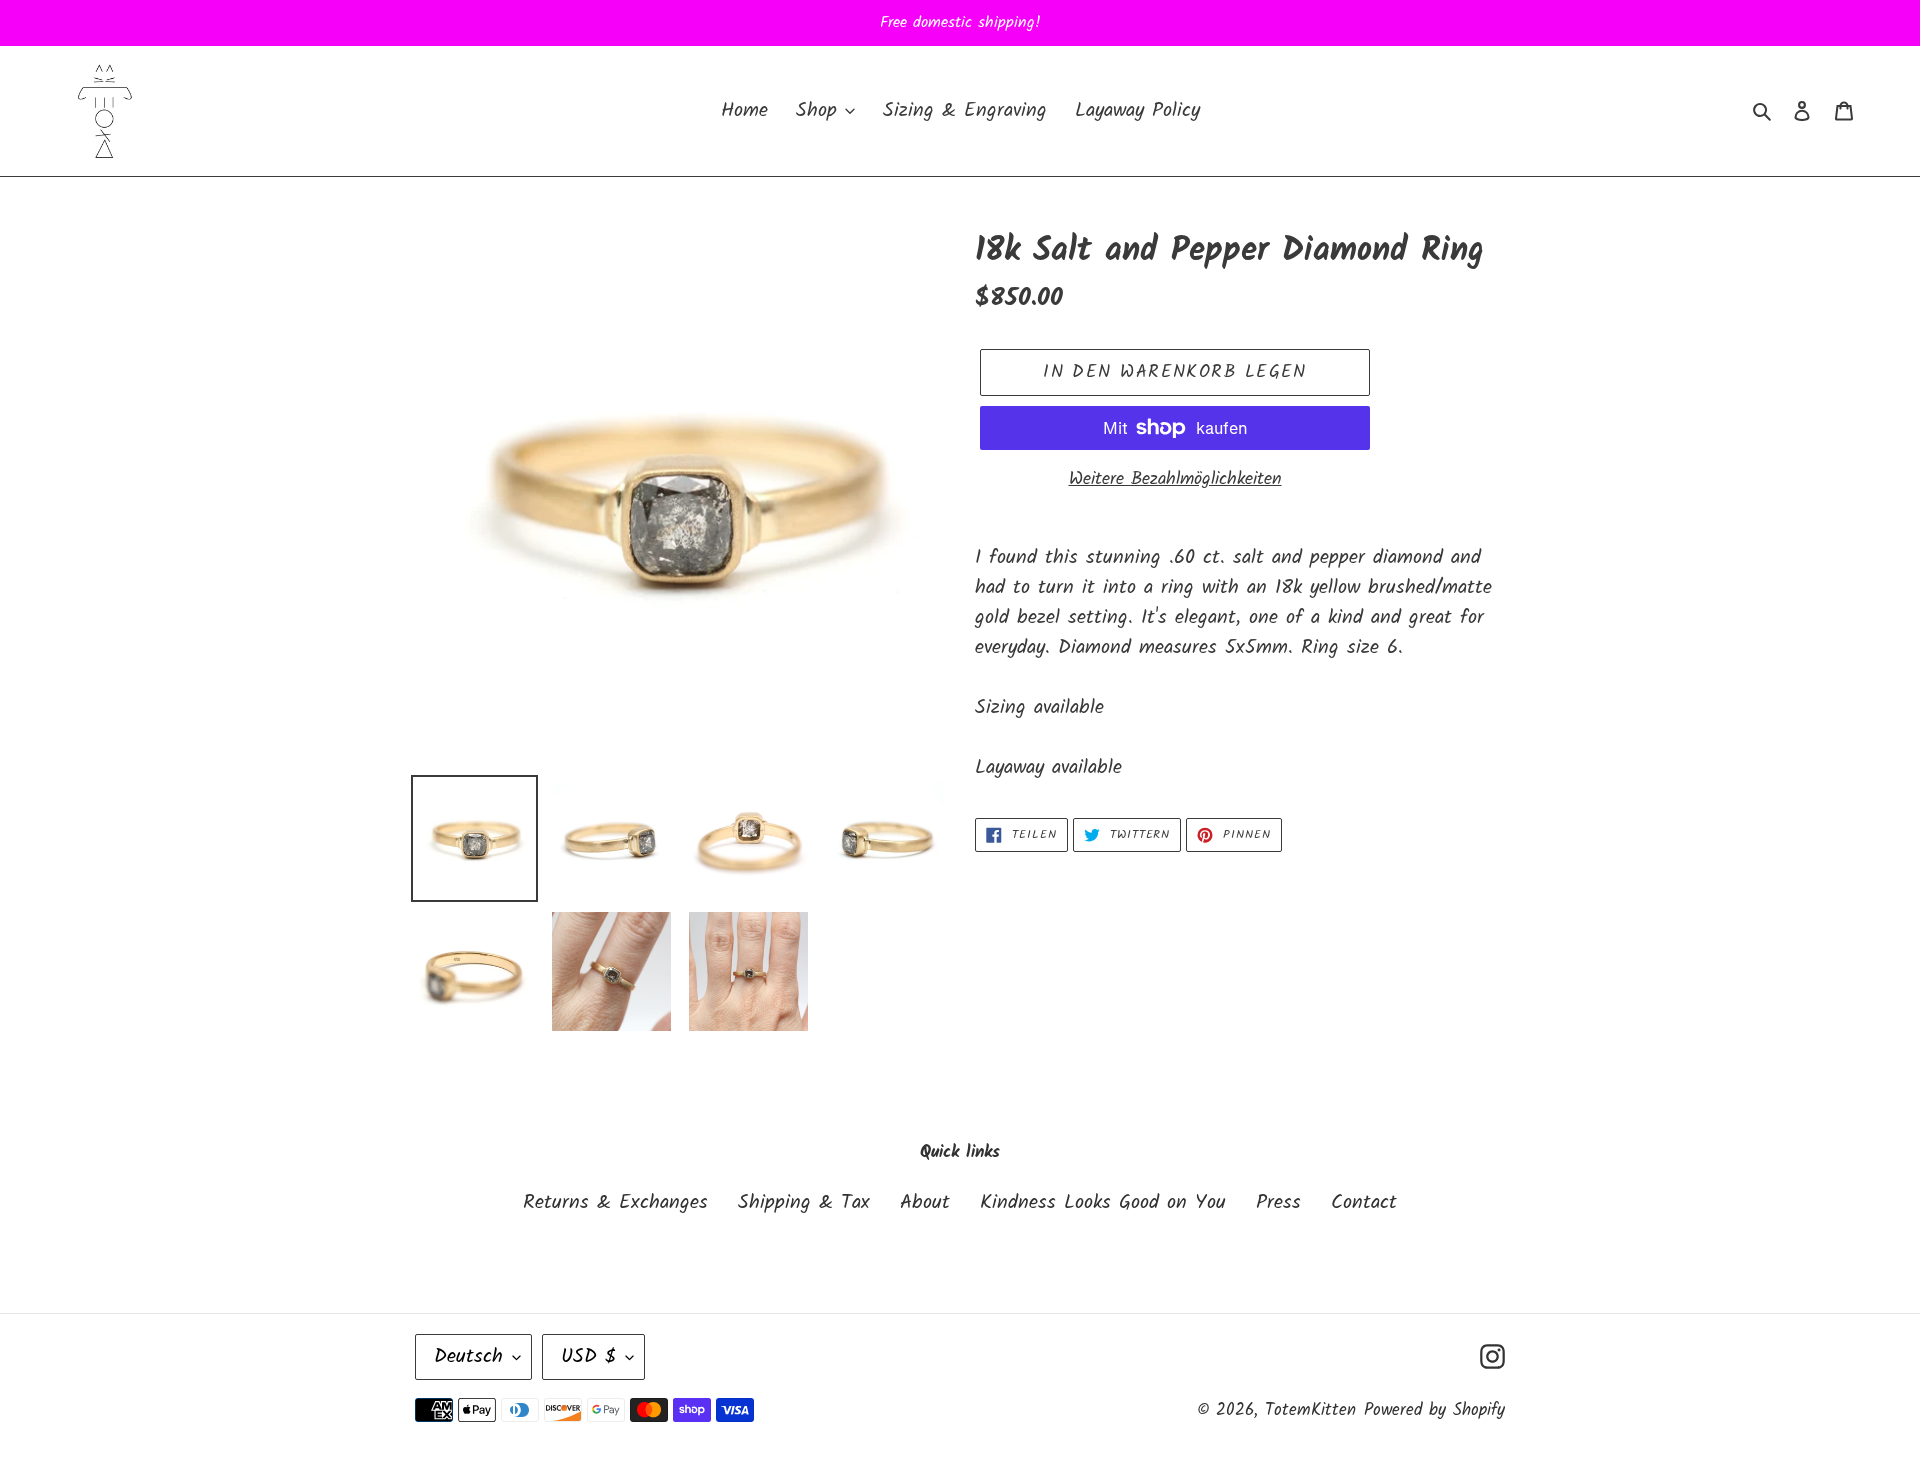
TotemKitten (1310, 1410)
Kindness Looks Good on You (1103, 1203)
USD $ (588, 1357)
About (925, 1203)
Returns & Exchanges (615, 1203)
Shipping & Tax (804, 1203)
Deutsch (468, 1357)
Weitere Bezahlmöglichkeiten (1175, 479)
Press (1278, 1203)
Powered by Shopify (1434, 1410)
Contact (1364, 1203)
